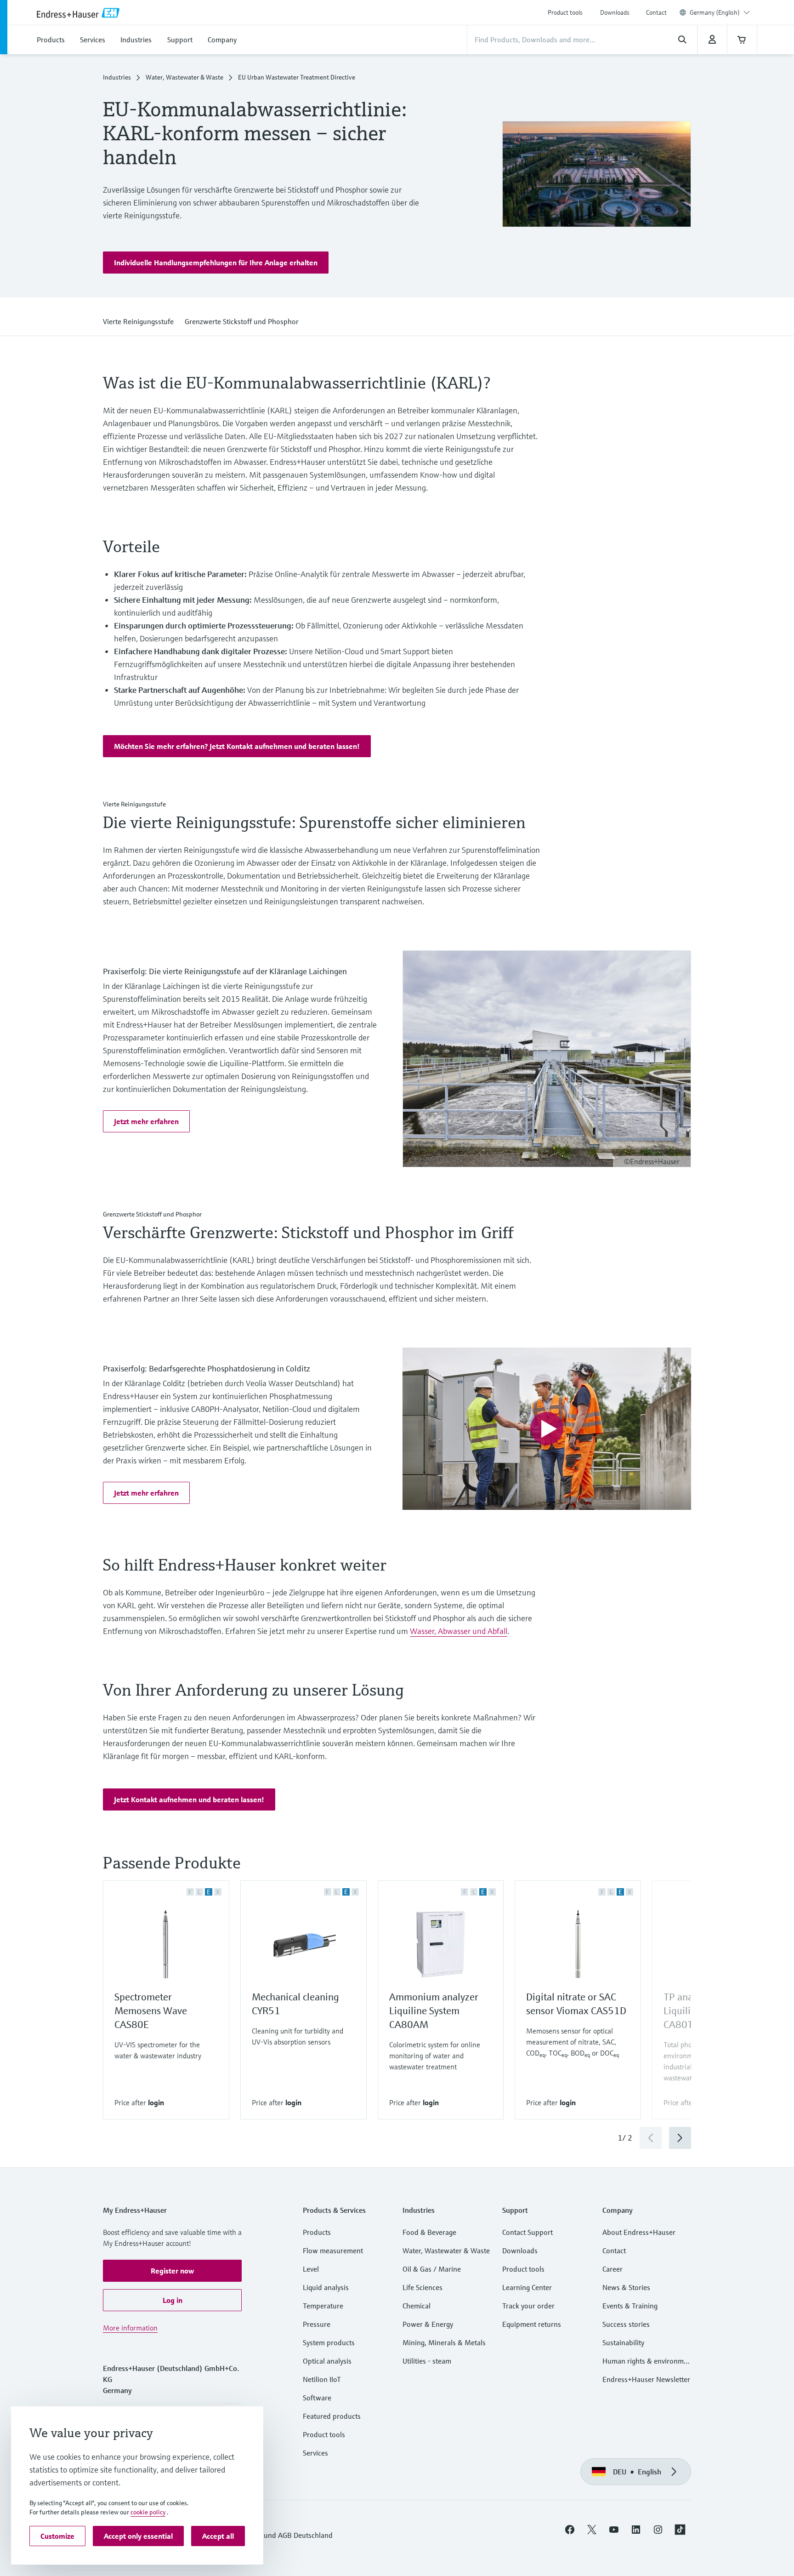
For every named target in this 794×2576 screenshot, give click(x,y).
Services (315, 2453)
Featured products (332, 2416)
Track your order (528, 2306)
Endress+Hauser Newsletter (646, 2379)
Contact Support (527, 2232)
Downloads (615, 12)
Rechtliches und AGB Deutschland (279, 2535)
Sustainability (623, 2342)
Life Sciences (423, 2287)
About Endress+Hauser (639, 2232)
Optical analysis (327, 2361)
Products (317, 2232)
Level (311, 2269)
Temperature (323, 2306)
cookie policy (148, 2512)
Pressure (317, 2324)
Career (613, 2269)
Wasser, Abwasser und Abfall (459, 1631)
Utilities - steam (427, 2361)
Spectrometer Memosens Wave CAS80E (151, 2011)
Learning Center (527, 2287)
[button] (216, 263)
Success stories (626, 2324)
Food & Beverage (429, 2232)
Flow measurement (333, 2250)
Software (317, 2398)
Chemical (417, 2306)
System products (329, 2342)
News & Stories (626, 2287)
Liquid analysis (326, 2287)
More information (130, 2328)
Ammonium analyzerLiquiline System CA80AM (434, 2011)
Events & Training (630, 2306)
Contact (656, 12)
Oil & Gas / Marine (432, 2269)
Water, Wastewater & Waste (184, 77)
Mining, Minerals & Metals (444, 2342)
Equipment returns (532, 2324)
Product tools (565, 12)
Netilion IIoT (322, 2379)
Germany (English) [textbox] (715, 12)
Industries (117, 77)
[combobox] (720, 12)
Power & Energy (428, 2324)
